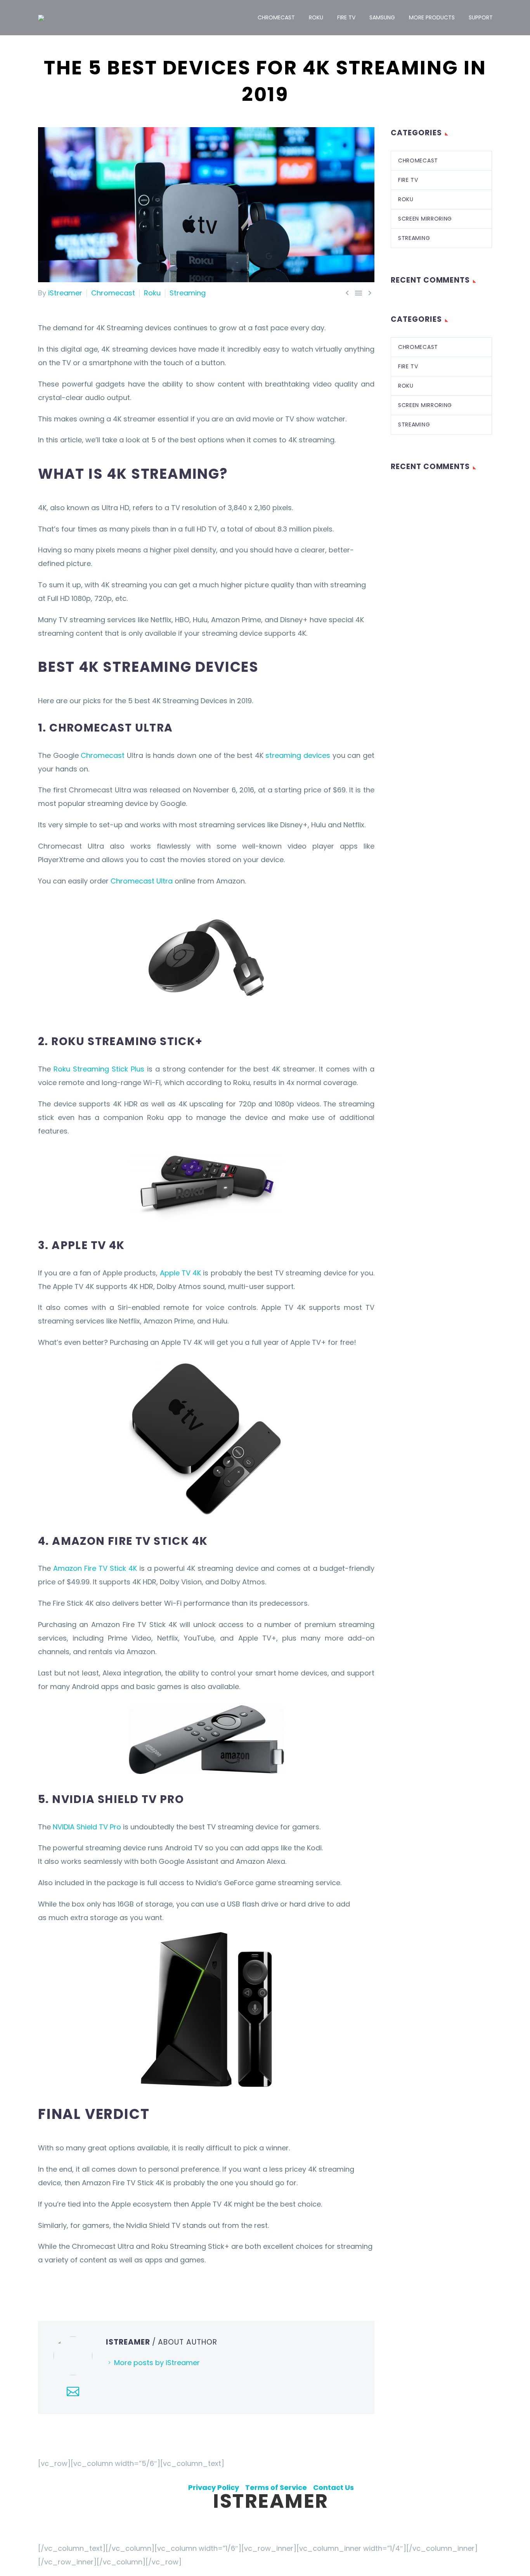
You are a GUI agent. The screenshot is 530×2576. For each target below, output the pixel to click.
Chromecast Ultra (142, 881)
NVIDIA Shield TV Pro (87, 1827)
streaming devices (298, 755)
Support (481, 17)
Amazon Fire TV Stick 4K (95, 1568)
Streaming (188, 293)
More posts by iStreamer (157, 2363)
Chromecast (276, 17)
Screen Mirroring (425, 219)
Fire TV (346, 17)
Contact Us (333, 2487)
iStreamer (65, 293)
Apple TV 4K (180, 1273)
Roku (316, 17)
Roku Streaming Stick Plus (99, 1069)
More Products (432, 17)
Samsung (382, 17)
